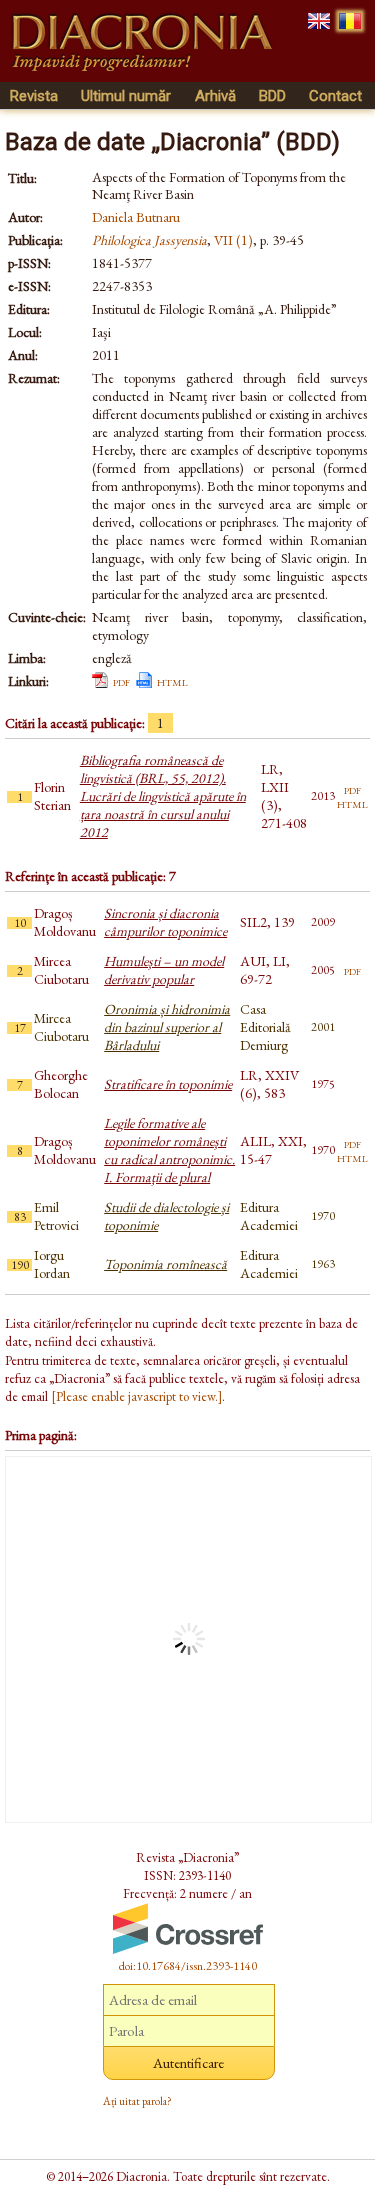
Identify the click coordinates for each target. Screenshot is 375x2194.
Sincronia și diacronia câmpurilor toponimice (165, 922)
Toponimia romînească (165, 1264)
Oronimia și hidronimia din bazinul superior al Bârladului (167, 1027)
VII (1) (233, 240)
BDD (272, 96)
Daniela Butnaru (136, 217)
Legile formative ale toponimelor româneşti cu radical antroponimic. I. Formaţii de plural (169, 1150)
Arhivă (215, 96)
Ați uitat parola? (137, 2101)
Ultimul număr (126, 96)
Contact (335, 96)
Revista (34, 96)
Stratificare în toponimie (168, 1084)
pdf (121, 681)
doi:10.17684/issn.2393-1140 (188, 1966)
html (172, 681)
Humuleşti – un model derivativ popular (164, 970)
